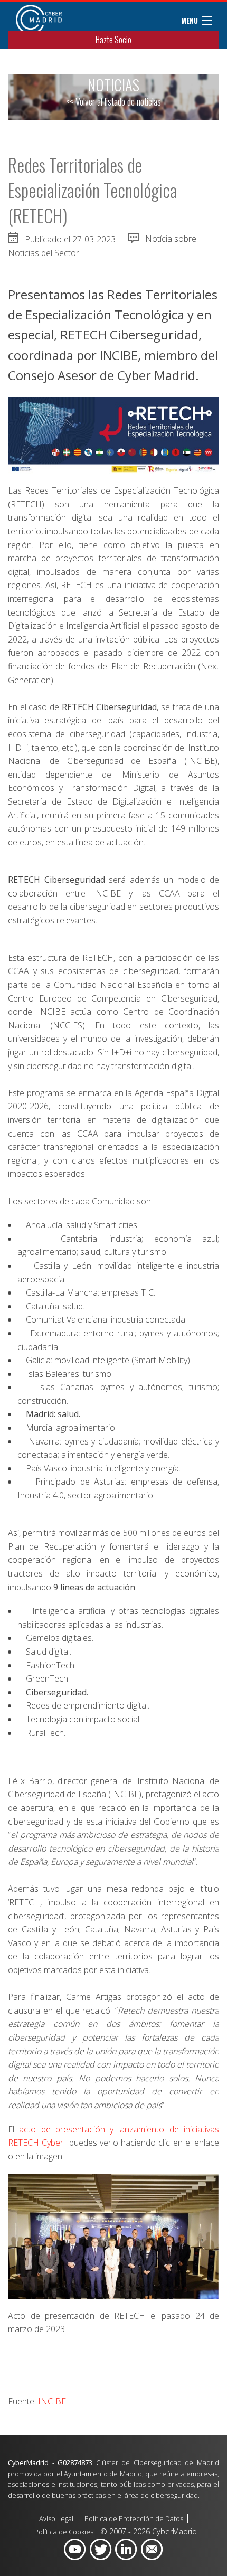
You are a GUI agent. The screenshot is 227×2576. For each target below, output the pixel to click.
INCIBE (52, 2401)
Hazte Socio (113, 40)
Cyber (51, 2143)
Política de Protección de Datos (134, 2518)
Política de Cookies (64, 2532)
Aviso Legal (56, 2518)
